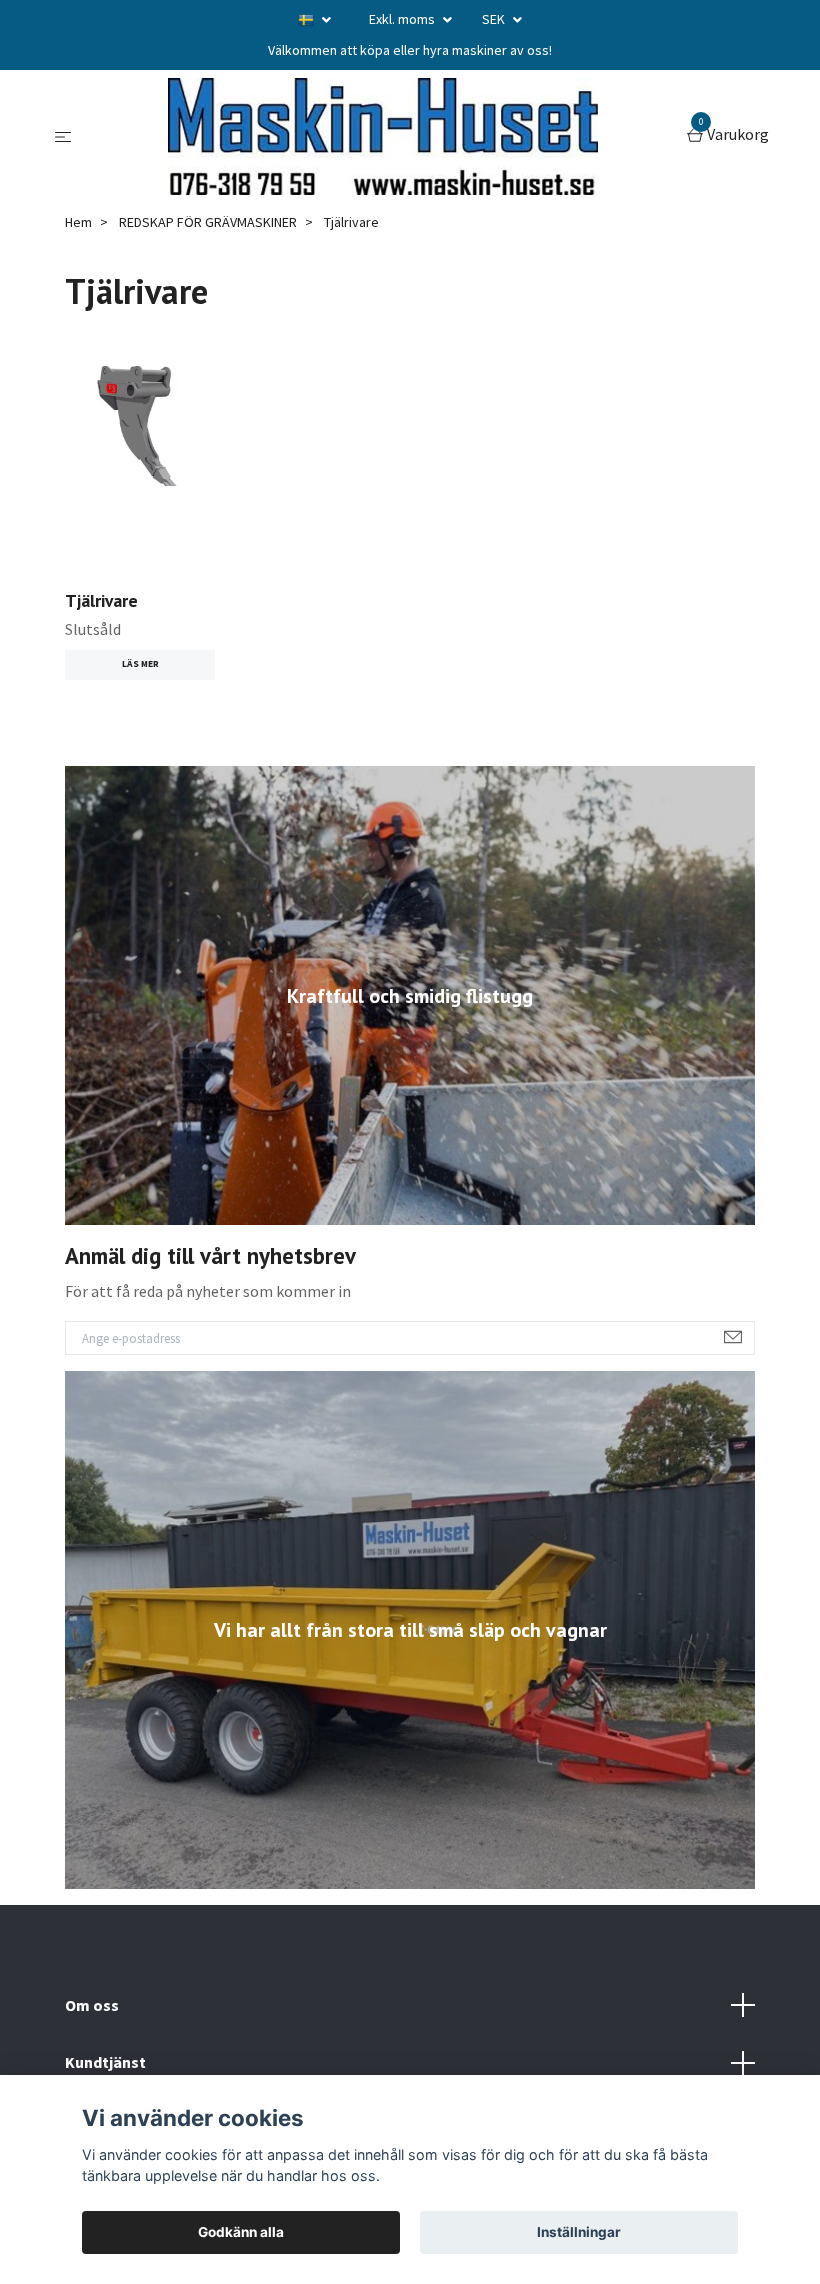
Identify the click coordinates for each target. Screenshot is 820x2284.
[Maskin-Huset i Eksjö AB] (383, 136)
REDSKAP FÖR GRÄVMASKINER (208, 222)
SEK (495, 19)
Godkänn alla (241, 2232)
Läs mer (140, 664)
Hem (78, 222)
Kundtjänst (105, 2062)
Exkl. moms (403, 19)
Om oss (92, 2005)
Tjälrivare (101, 600)
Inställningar (579, 2232)
